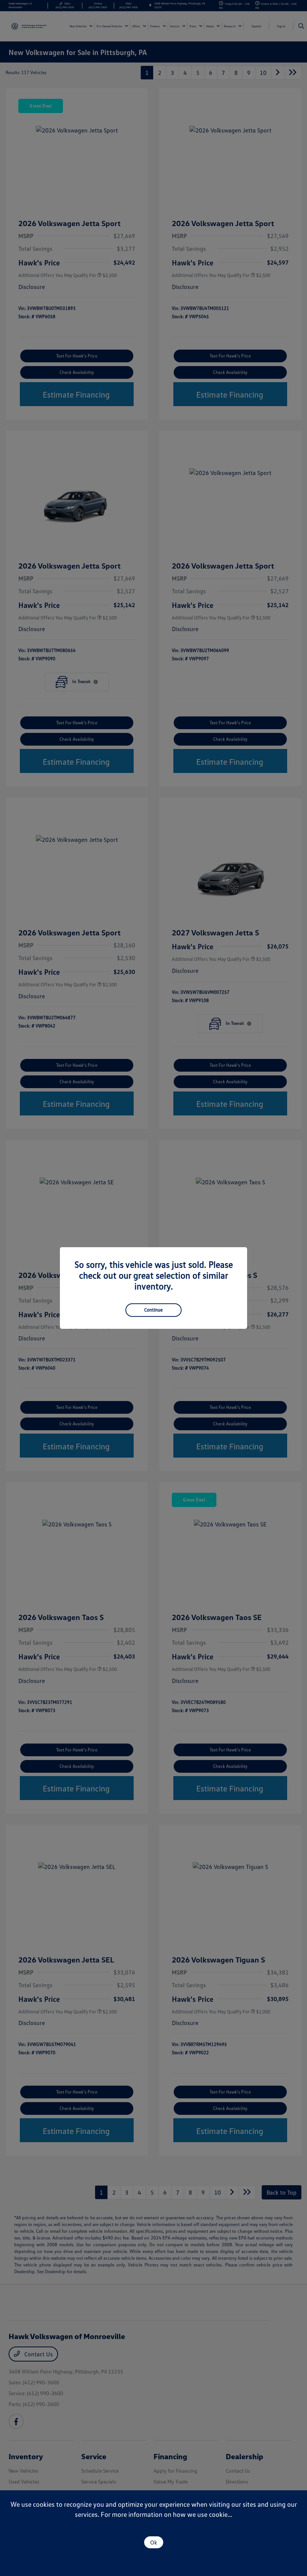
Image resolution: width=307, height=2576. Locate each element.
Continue (153, 1310)
